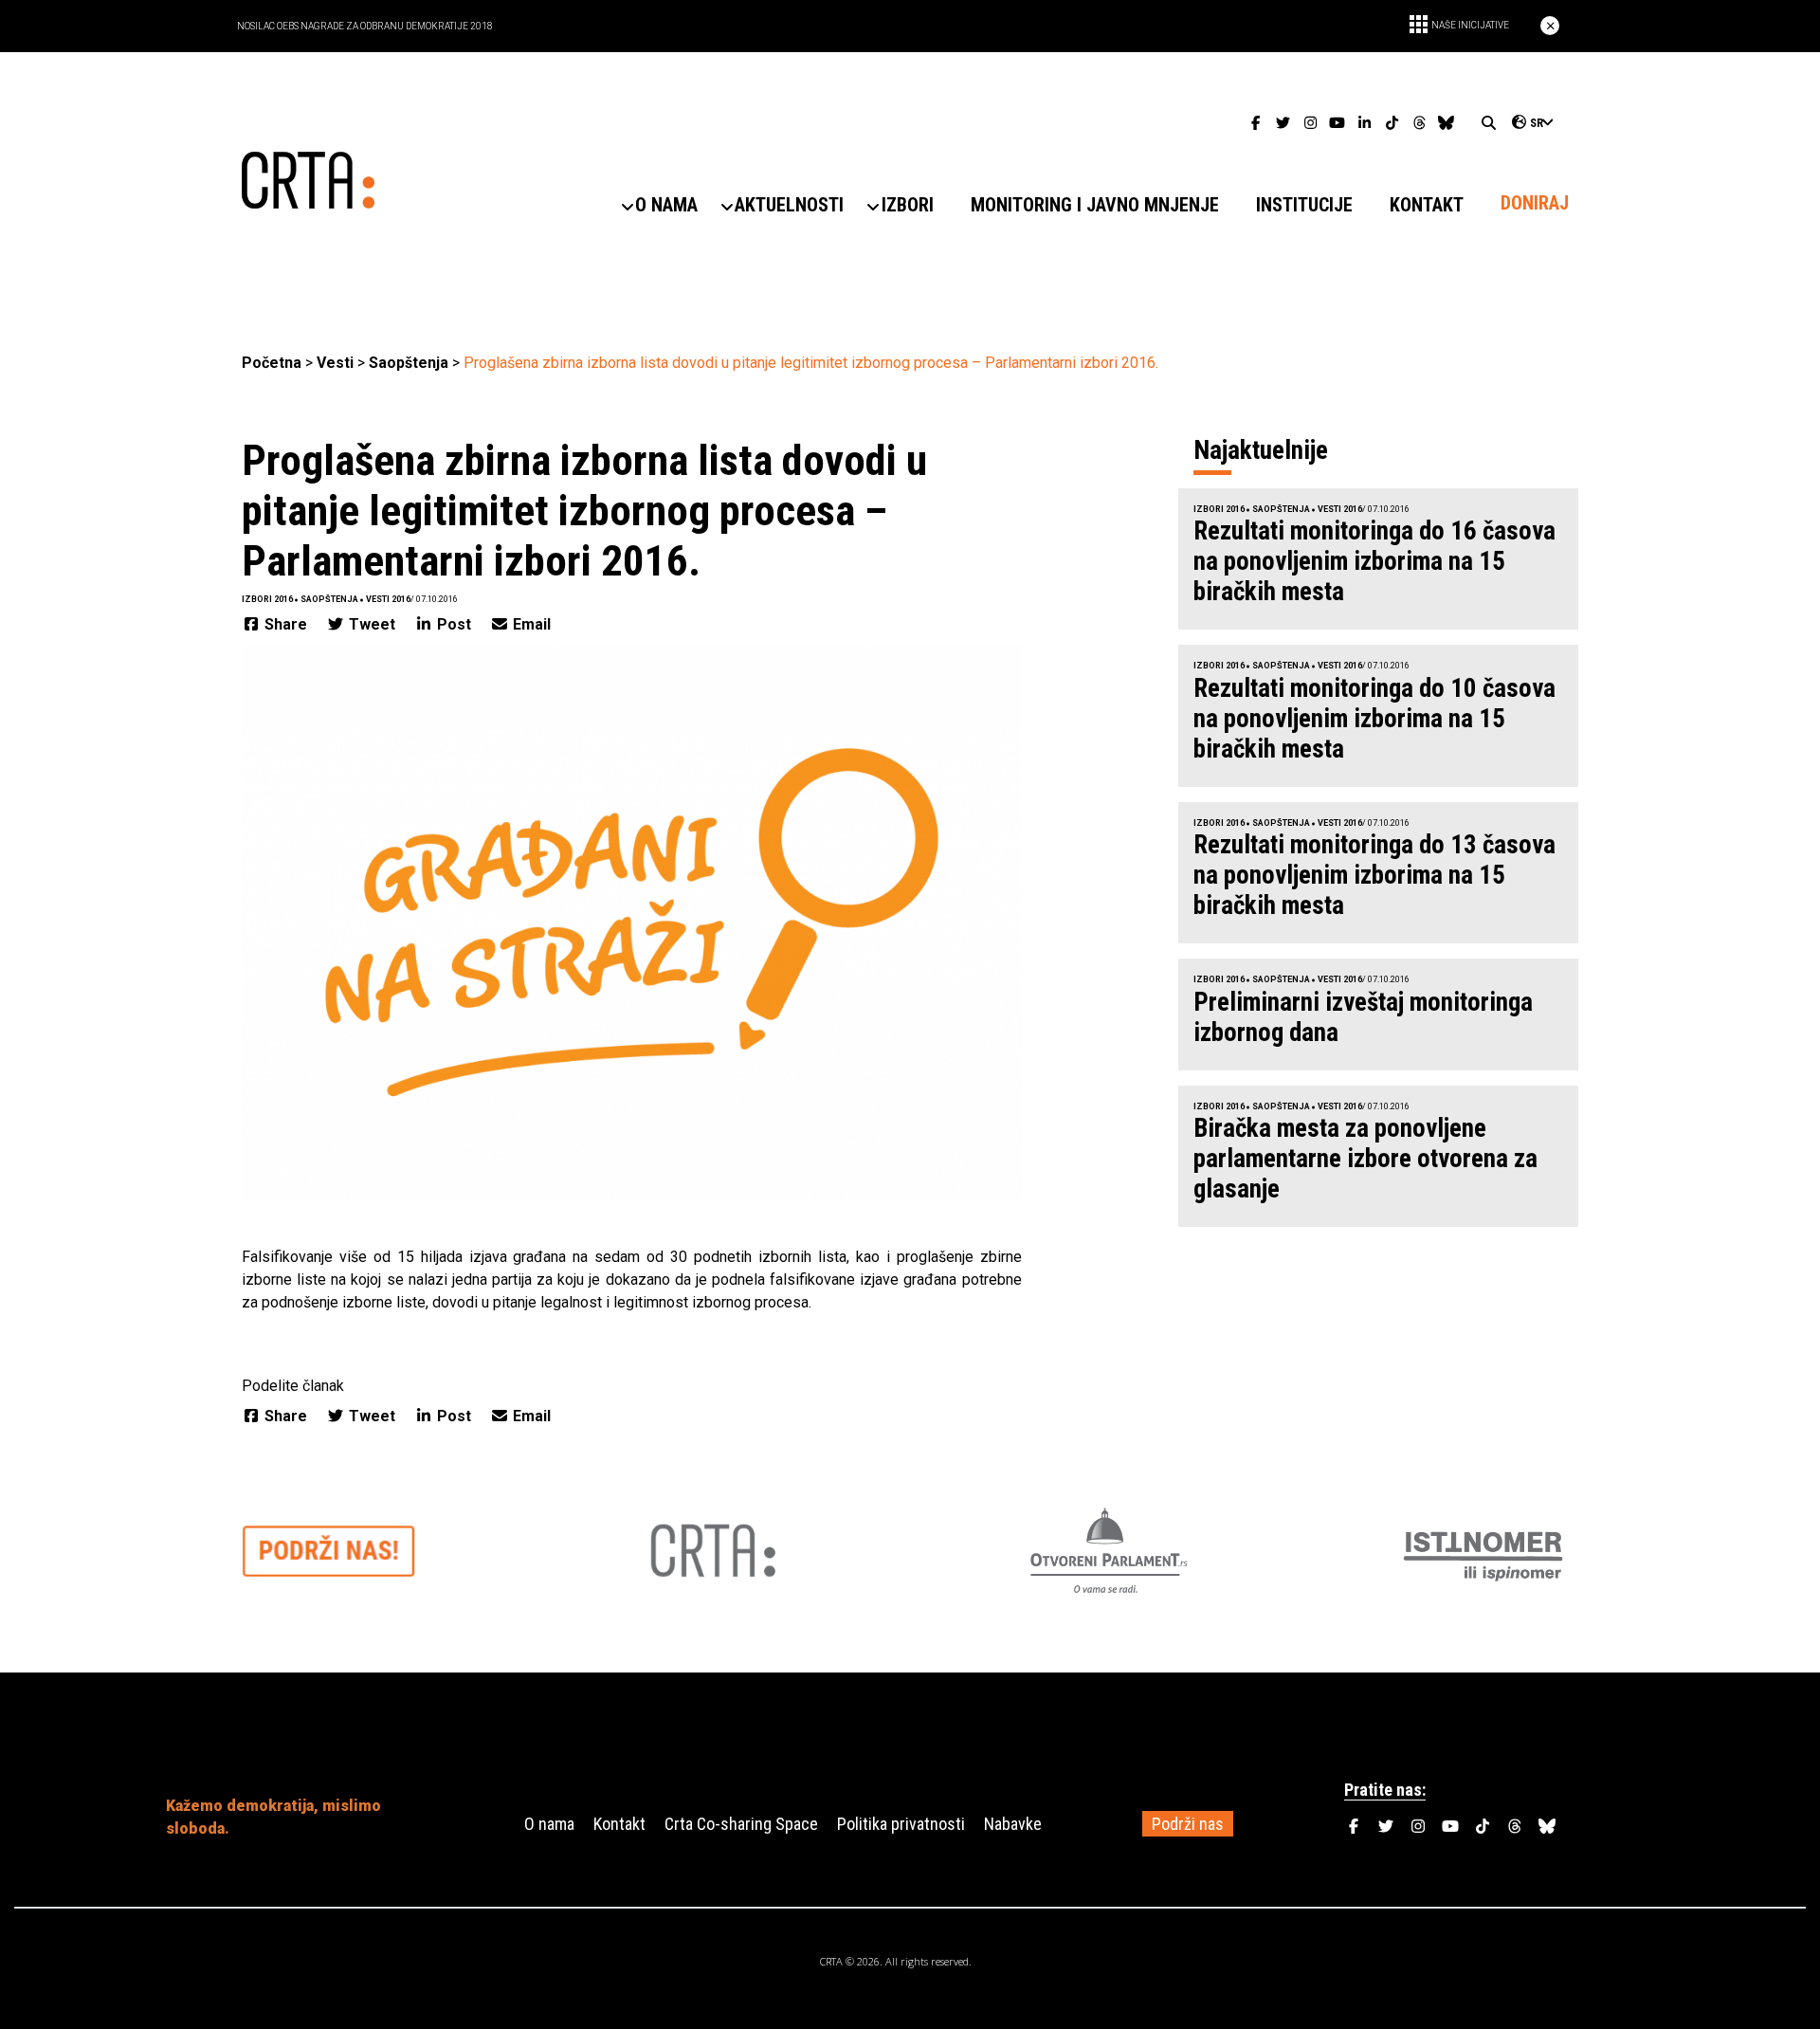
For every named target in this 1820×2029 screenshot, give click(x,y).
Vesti (335, 363)
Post (454, 624)
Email (530, 624)
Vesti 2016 (388, 599)
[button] (667, 205)
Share (286, 624)
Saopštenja (409, 363)
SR (1537, 123)
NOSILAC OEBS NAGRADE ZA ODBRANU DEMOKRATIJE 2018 (365, 26)
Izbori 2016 (267, 599)
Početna (272, 363)
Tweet (372, 624)
